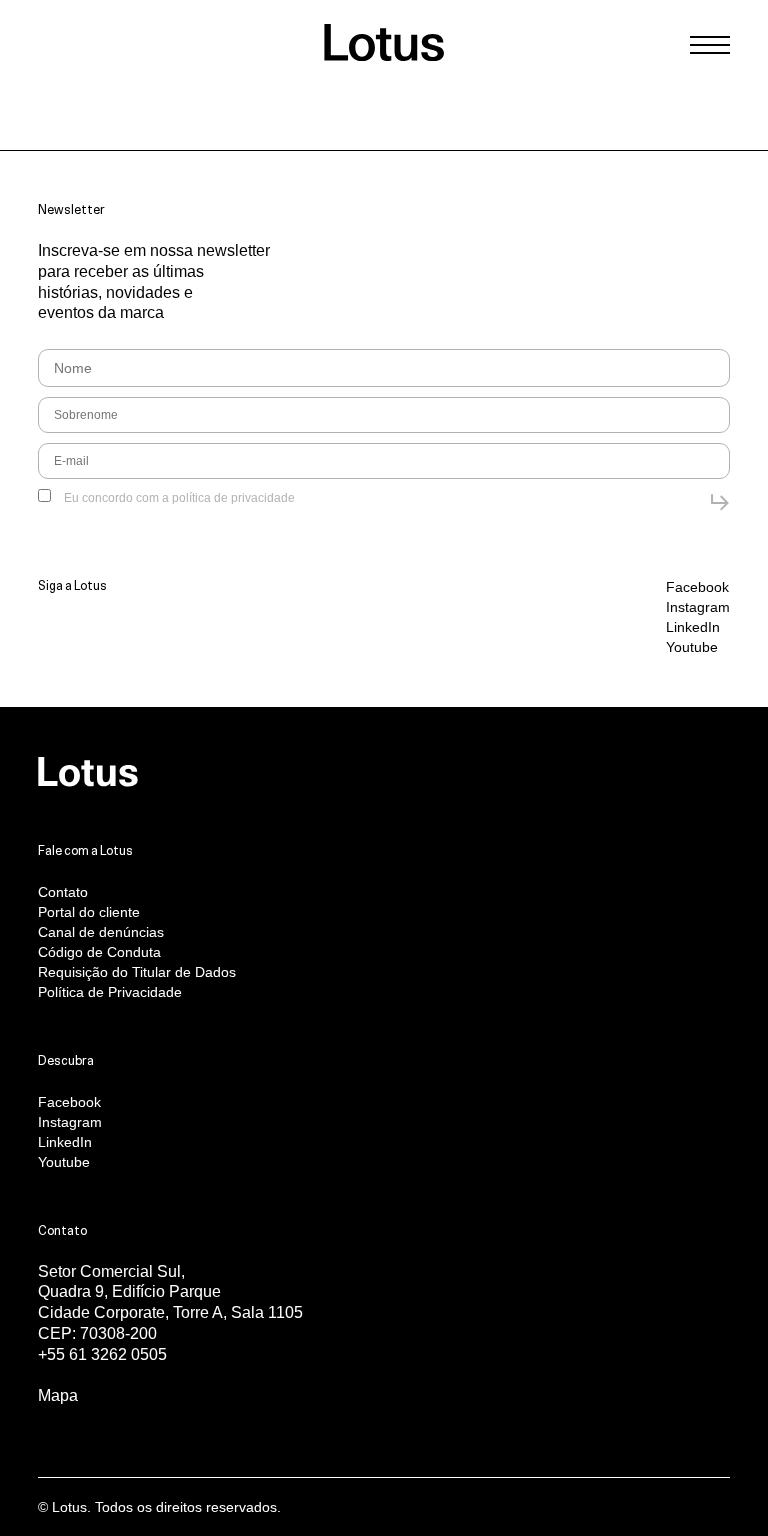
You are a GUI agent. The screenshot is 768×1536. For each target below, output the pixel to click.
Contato (63, 892)
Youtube (692, 647)
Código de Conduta (99, 952)
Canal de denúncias (101, 932)
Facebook (697, 587)
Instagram (698, 607)
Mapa (58, 1395)
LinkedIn (693, 627)
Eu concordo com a (178, 498)
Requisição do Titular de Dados (137, 972)
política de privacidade (233, 498)
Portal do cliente (89, 912)
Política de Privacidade (110, 992)
